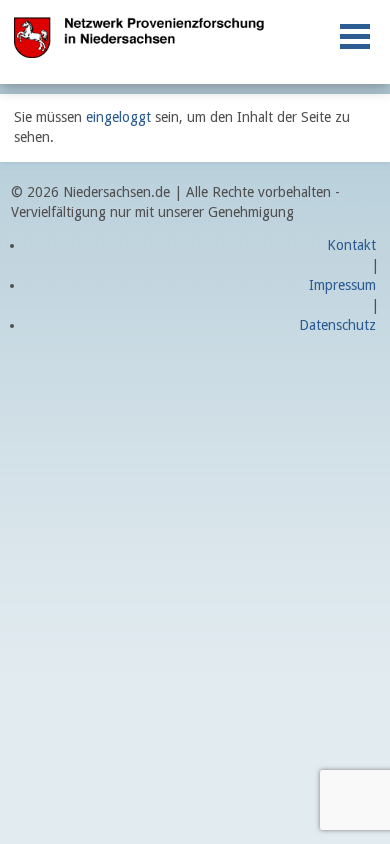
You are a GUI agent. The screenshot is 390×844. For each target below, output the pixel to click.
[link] (355, 36)
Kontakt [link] (351, 245)
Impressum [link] (342, 285)
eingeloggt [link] (118, 117)
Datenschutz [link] (337, 325)
